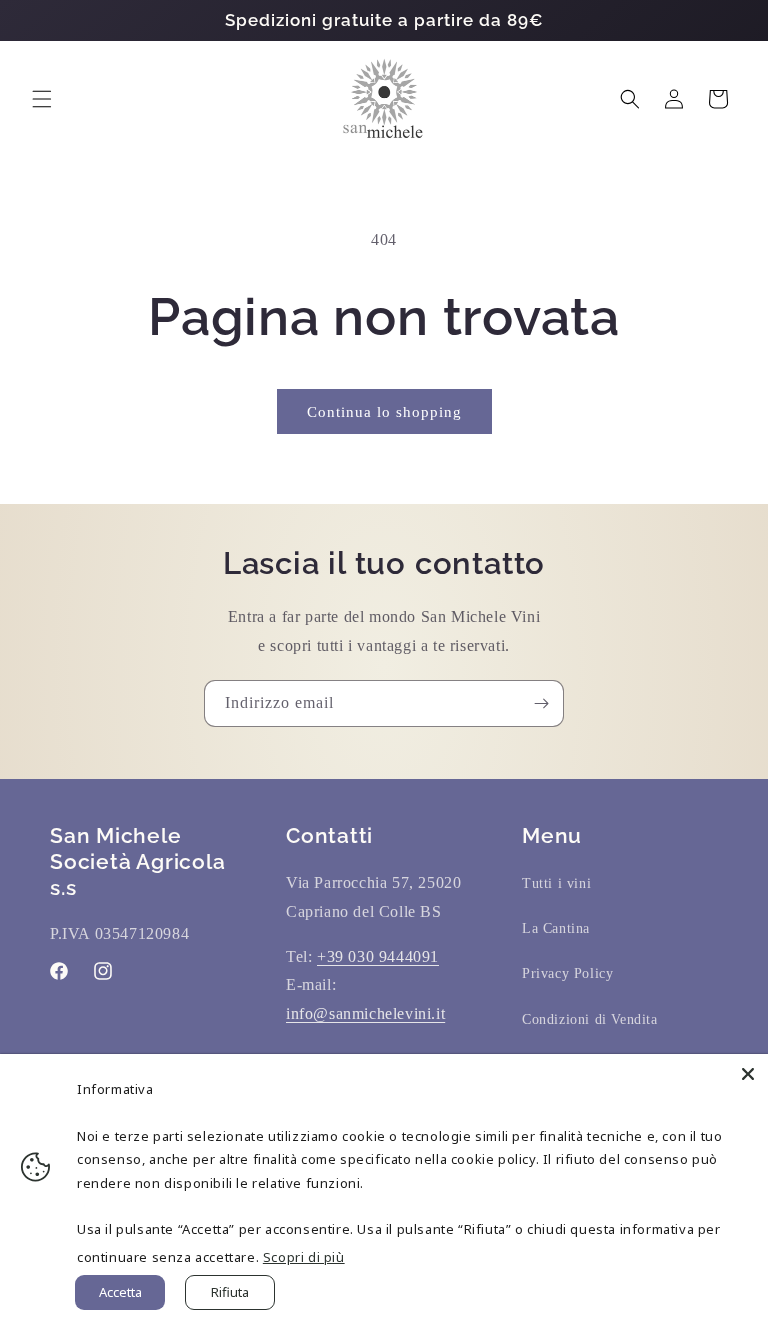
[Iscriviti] (541, 703)
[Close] (748, 1074)
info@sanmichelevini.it (365, 1013)
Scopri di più (304, 1257)
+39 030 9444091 (378, 956)
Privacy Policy (567, 973)
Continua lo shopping (384, 412)
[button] (42, 99)
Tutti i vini (556, 883)
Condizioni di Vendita (590, 1019)
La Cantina (556, 928)
